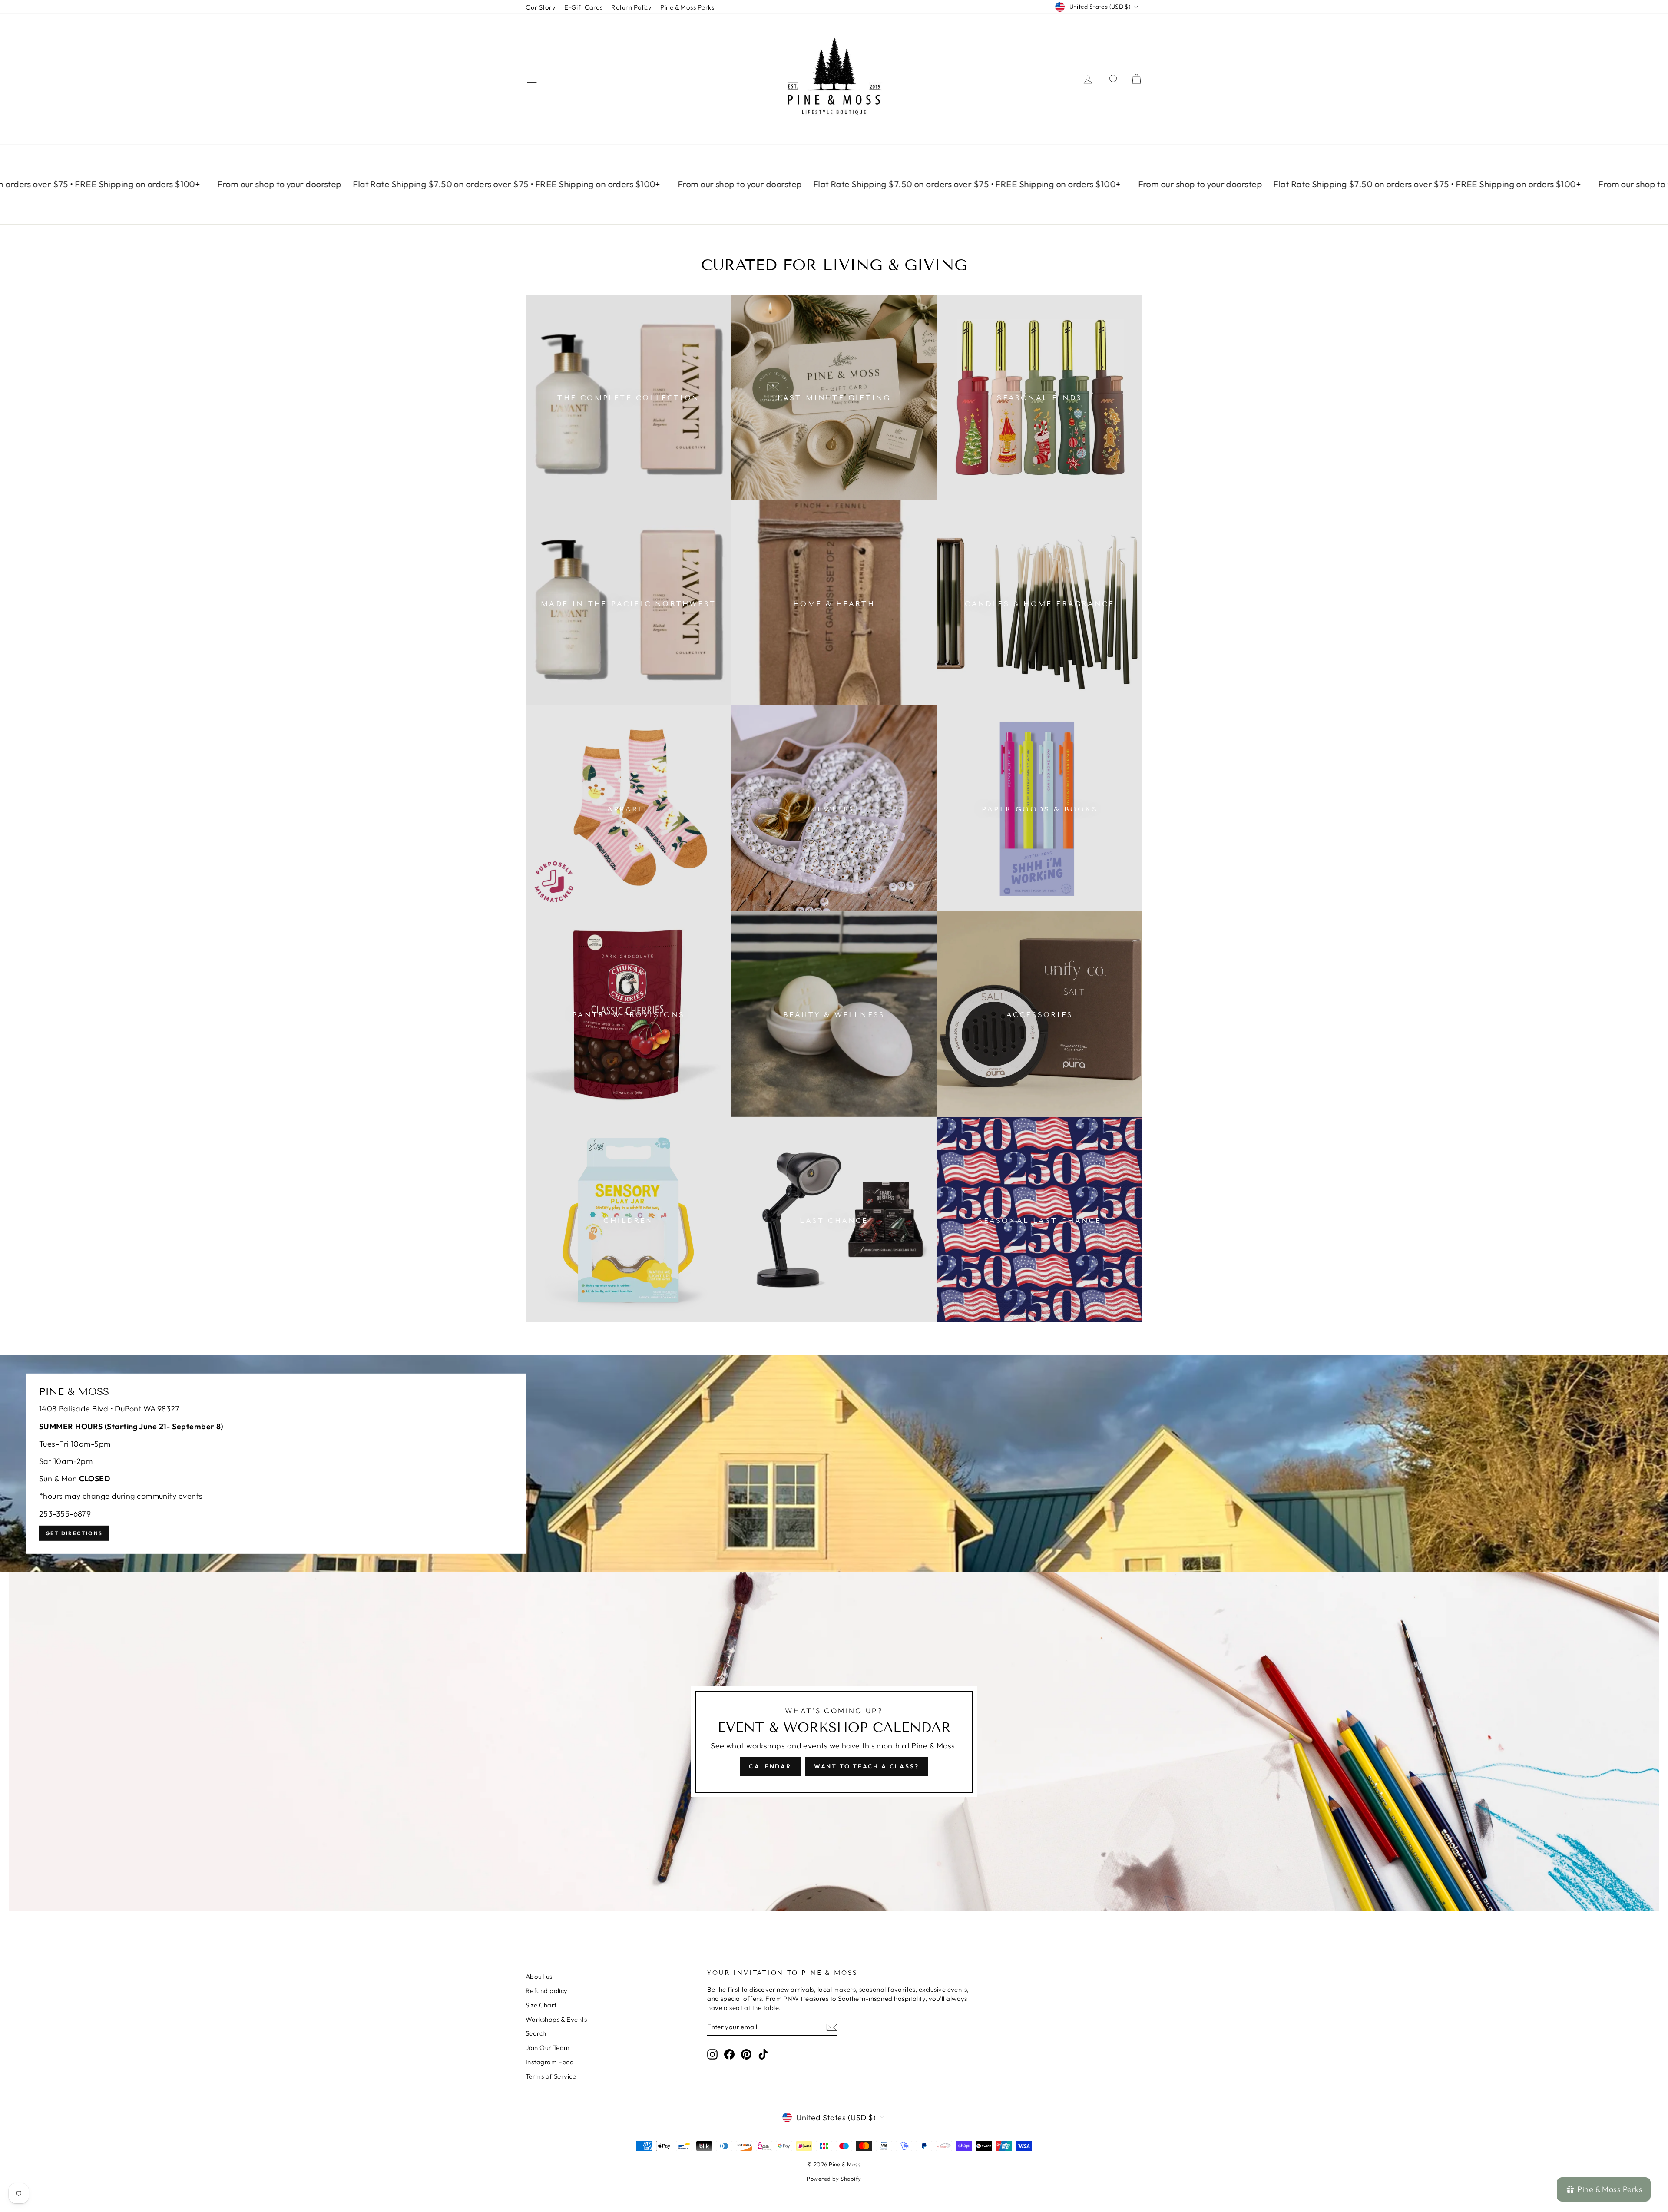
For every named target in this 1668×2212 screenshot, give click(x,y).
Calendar (770, 1766)
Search (536, 2033)
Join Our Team (548, 2048)
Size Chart (541, 2005)
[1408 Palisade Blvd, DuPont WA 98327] (834, 1464)
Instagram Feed (550, 2062)
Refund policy (547, 1991)
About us (539, 1976)
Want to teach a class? (867, 1766)
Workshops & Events (556, 2019)
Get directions (74, 1533)
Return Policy (631, 7)
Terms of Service (551, 2076)
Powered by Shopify (834, 2179)
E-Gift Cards (583, 7)
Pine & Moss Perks (687, 7)
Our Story (541, 7)
